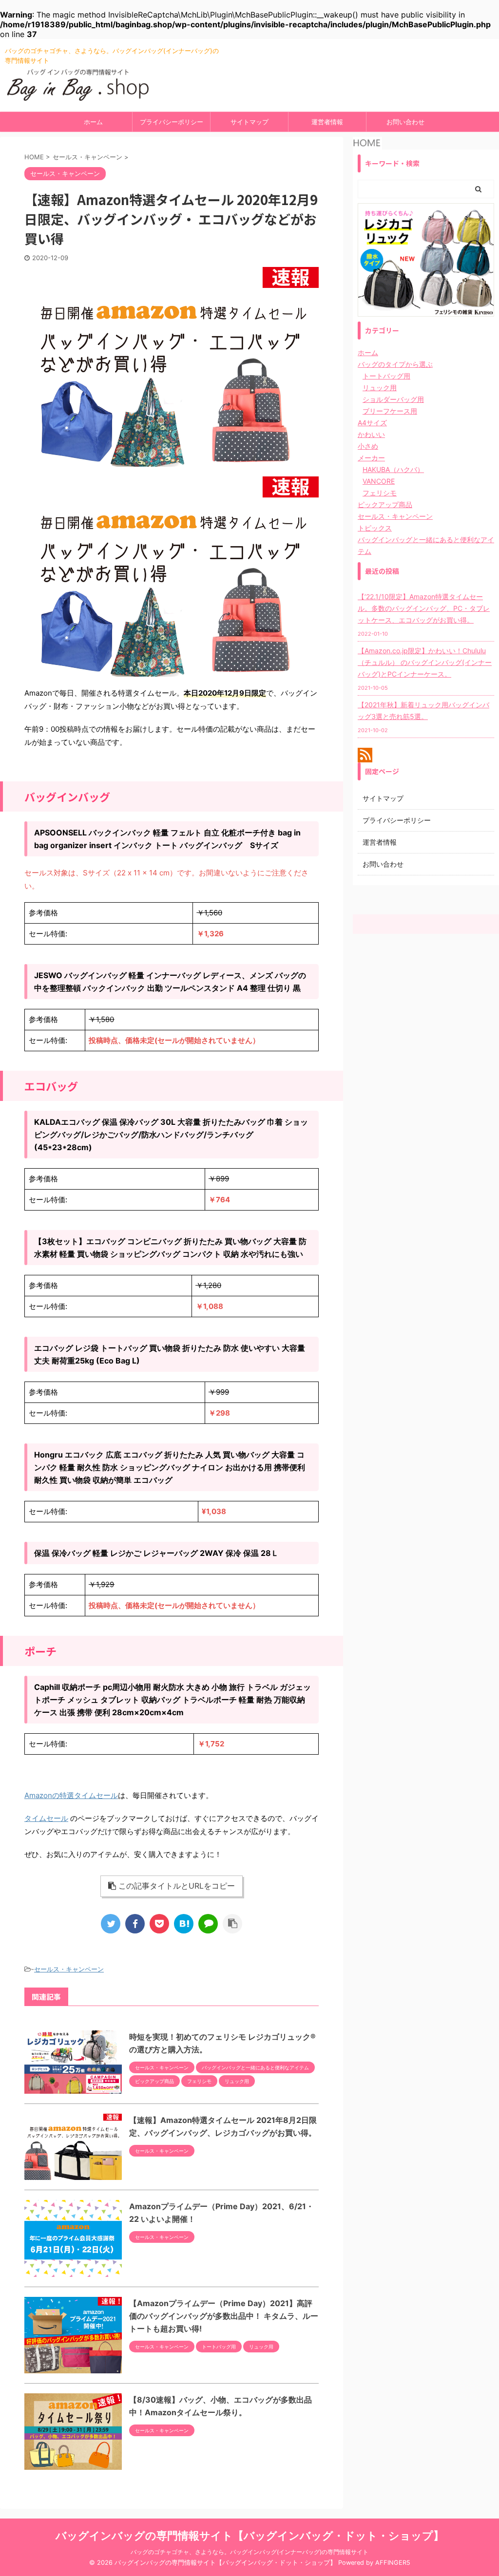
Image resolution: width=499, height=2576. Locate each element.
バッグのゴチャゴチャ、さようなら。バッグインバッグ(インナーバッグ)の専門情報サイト (249, 2552)
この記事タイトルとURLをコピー (177, 1886)
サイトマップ (249, 122)
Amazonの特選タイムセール (71, 1795)
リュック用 (380, 388)
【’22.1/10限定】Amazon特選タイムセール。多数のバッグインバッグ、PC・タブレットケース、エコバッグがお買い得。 (424, 608)
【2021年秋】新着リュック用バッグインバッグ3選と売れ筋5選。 (423, 710)
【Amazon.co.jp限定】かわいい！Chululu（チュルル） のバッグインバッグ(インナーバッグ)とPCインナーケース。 (425, 662)
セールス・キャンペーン (69, 1969)
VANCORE (379, 481)
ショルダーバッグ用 (393, 399)
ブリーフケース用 (390, 411)
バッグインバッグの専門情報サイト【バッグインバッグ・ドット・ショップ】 (250, 2536)
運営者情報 (327, 122)
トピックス (375, 528)
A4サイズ (372, 423)
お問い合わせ (405, 122)
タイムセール (46, 1818)
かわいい (371, 434)
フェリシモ (380, 493)
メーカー (371, 458)
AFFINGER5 (393, 2563)
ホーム (93, 122)
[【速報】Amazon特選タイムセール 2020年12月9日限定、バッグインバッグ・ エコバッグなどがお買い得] (184, 1924)
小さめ (368, 446)
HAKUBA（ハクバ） (393, 469)
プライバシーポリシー (172, 122)
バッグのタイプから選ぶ (395, 364)
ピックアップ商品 (385, 504)
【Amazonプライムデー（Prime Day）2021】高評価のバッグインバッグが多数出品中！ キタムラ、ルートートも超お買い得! (224, 2316)
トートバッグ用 (386, 376)
